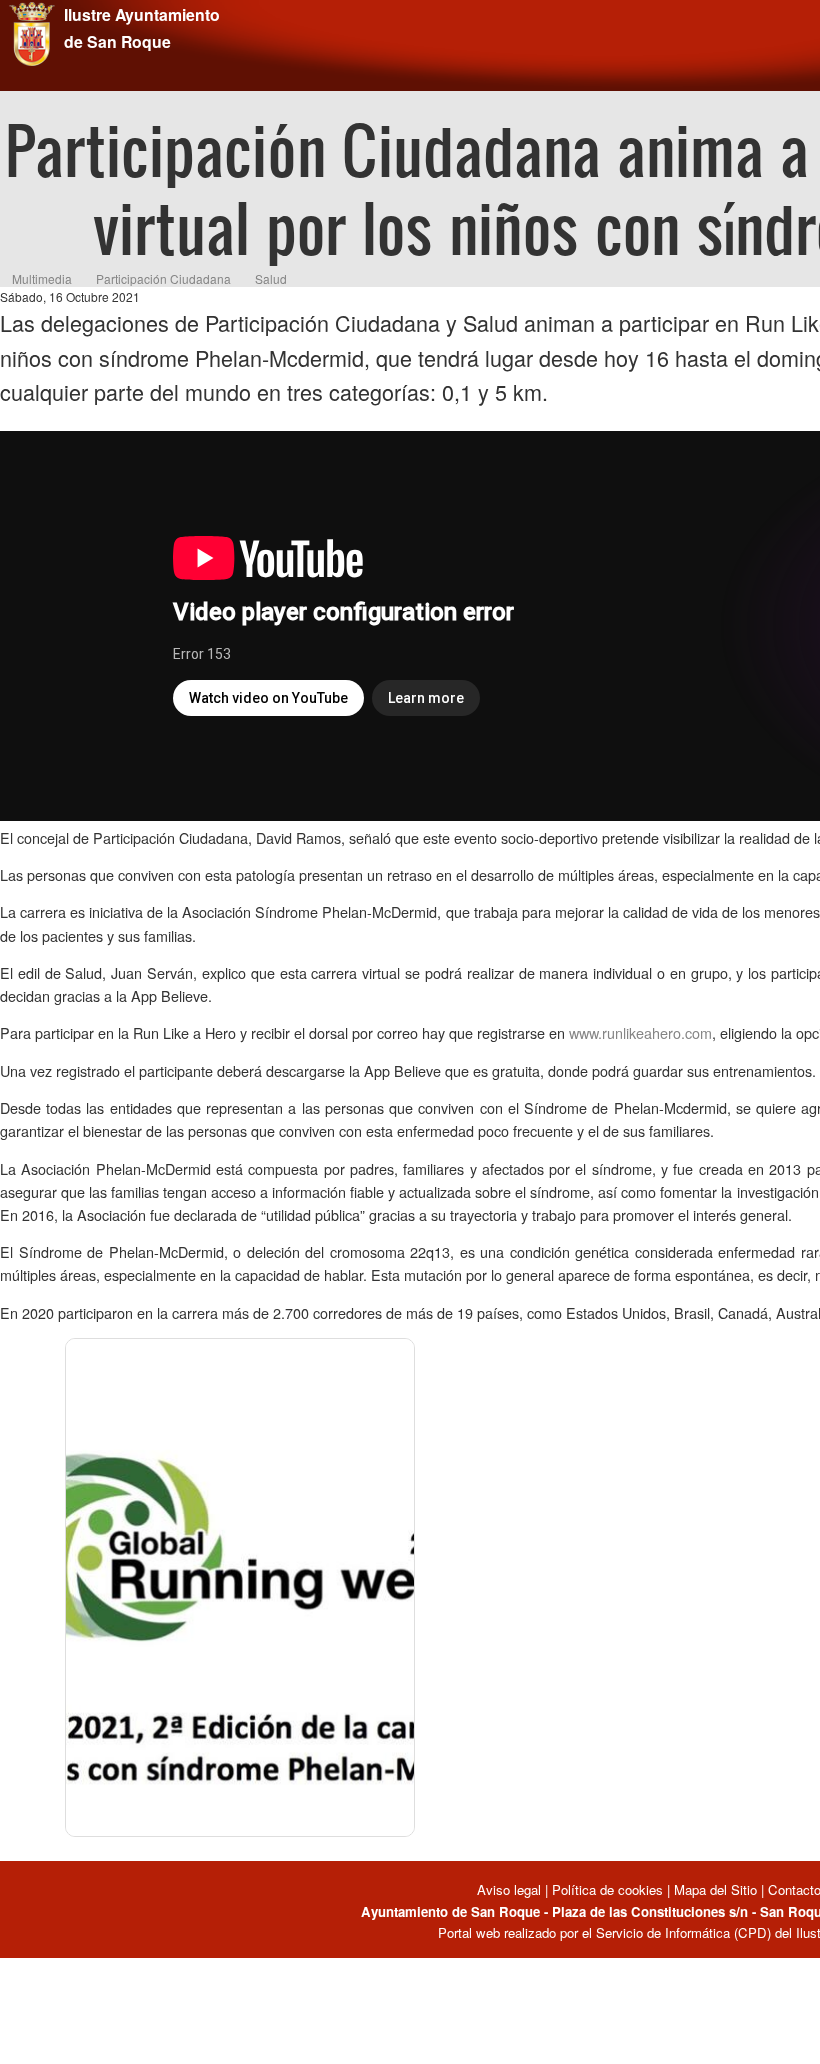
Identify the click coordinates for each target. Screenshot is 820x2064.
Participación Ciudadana (163, 278)
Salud (271, 278)
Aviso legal (511, 1889)
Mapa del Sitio (715, 1889)
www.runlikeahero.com (640, 1032)
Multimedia (42, 278)
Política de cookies (607, 1889)
